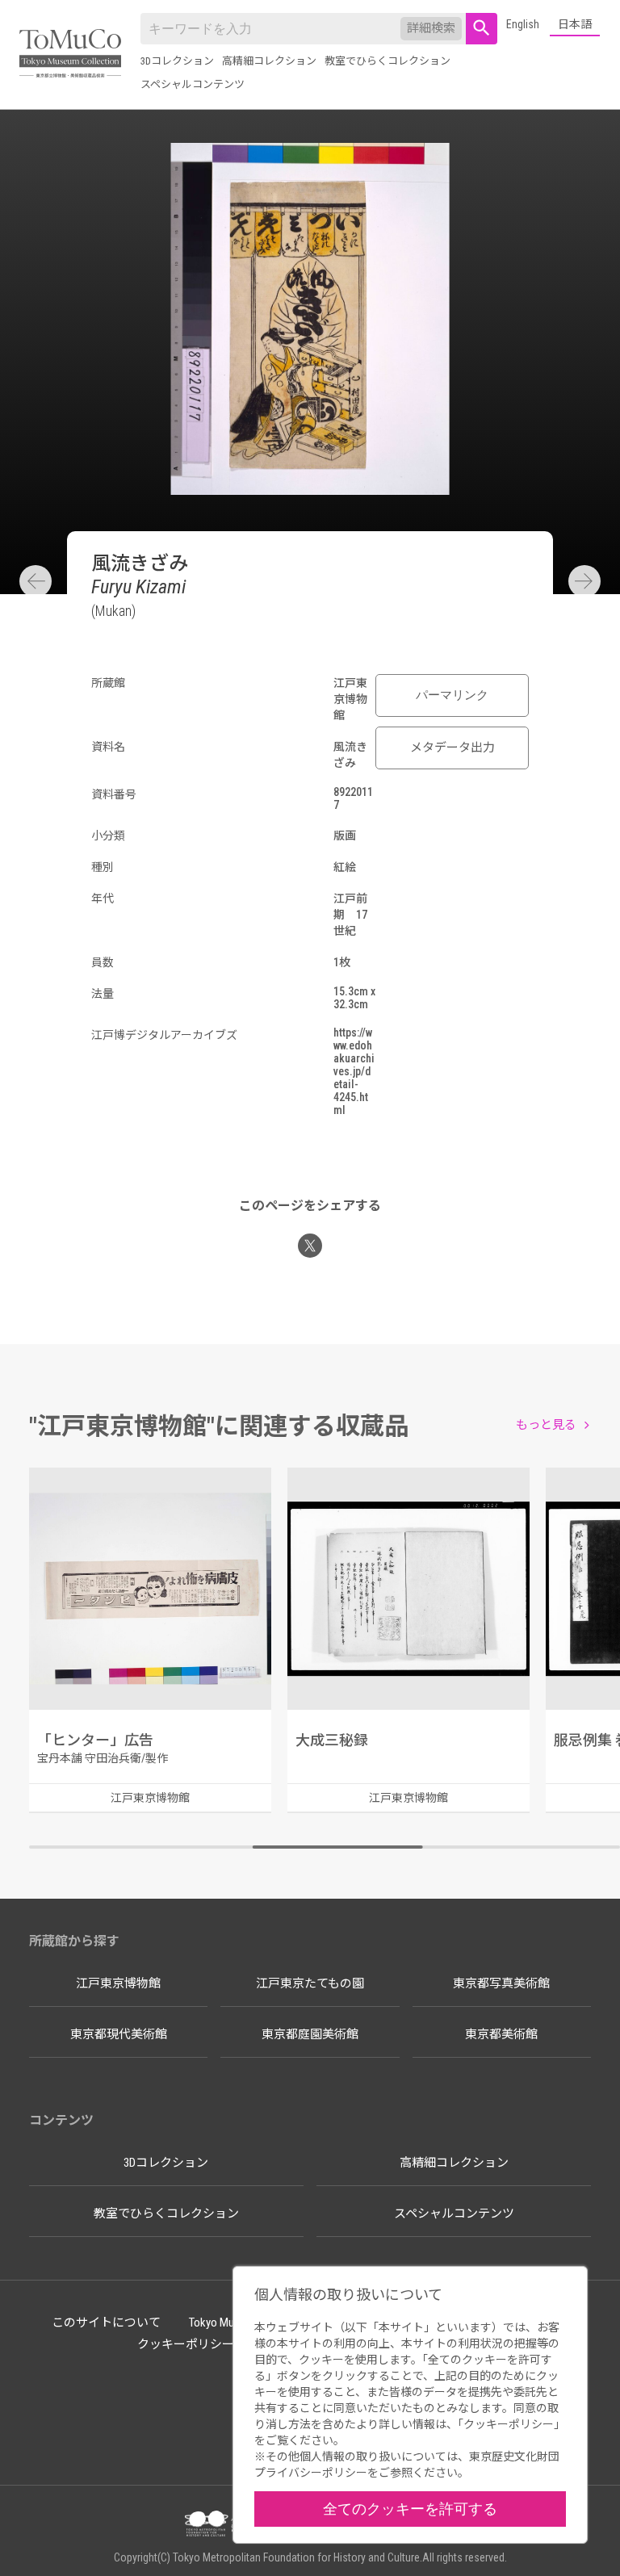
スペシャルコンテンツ (193, 84)
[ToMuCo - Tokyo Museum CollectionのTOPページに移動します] (70, 54)
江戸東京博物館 (118, 1983)
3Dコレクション (177, 61)
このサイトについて (106, 2323)
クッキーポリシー (186, 2344)
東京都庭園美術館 (310, 2034)
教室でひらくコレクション (387, 61)
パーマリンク (452, 695)
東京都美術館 (501, 2034)
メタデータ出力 (452, 748)
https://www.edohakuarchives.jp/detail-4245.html (354, 1071)
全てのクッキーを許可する (410, 2509)
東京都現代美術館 (119, 2034)
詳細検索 (431, 28)
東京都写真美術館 (501, 1983)
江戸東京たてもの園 (310, 1983)
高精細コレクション (269, 61)
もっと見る (546, 1425)
